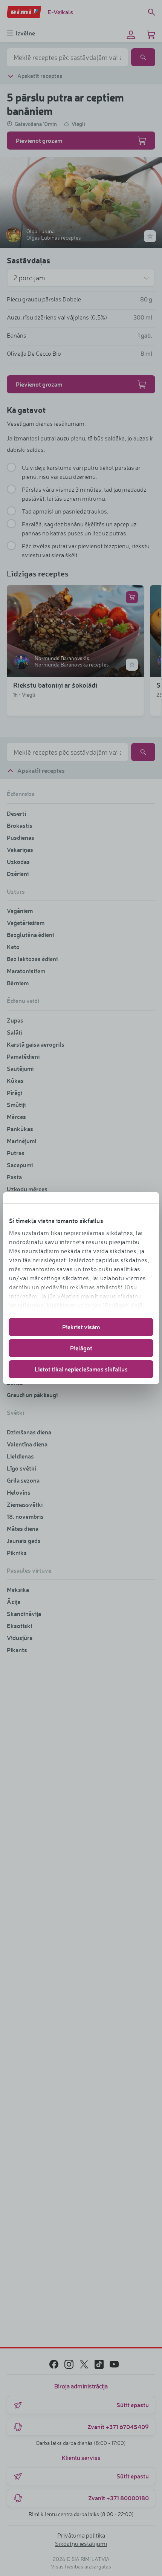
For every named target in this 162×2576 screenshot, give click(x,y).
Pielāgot (81, 1348)
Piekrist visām (81, 1327)
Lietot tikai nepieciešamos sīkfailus (81, 1369)
